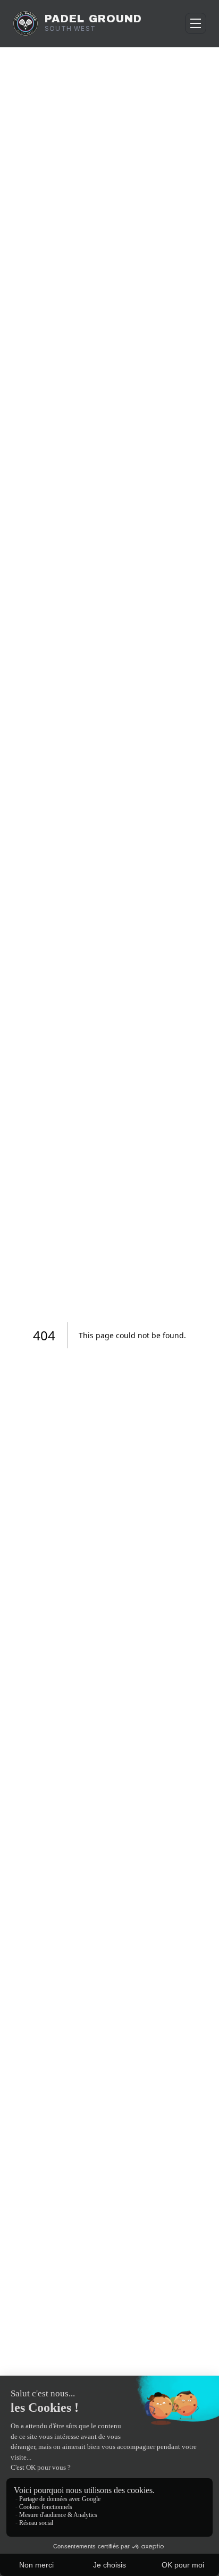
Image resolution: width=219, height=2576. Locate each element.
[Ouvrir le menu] (196, 23)
